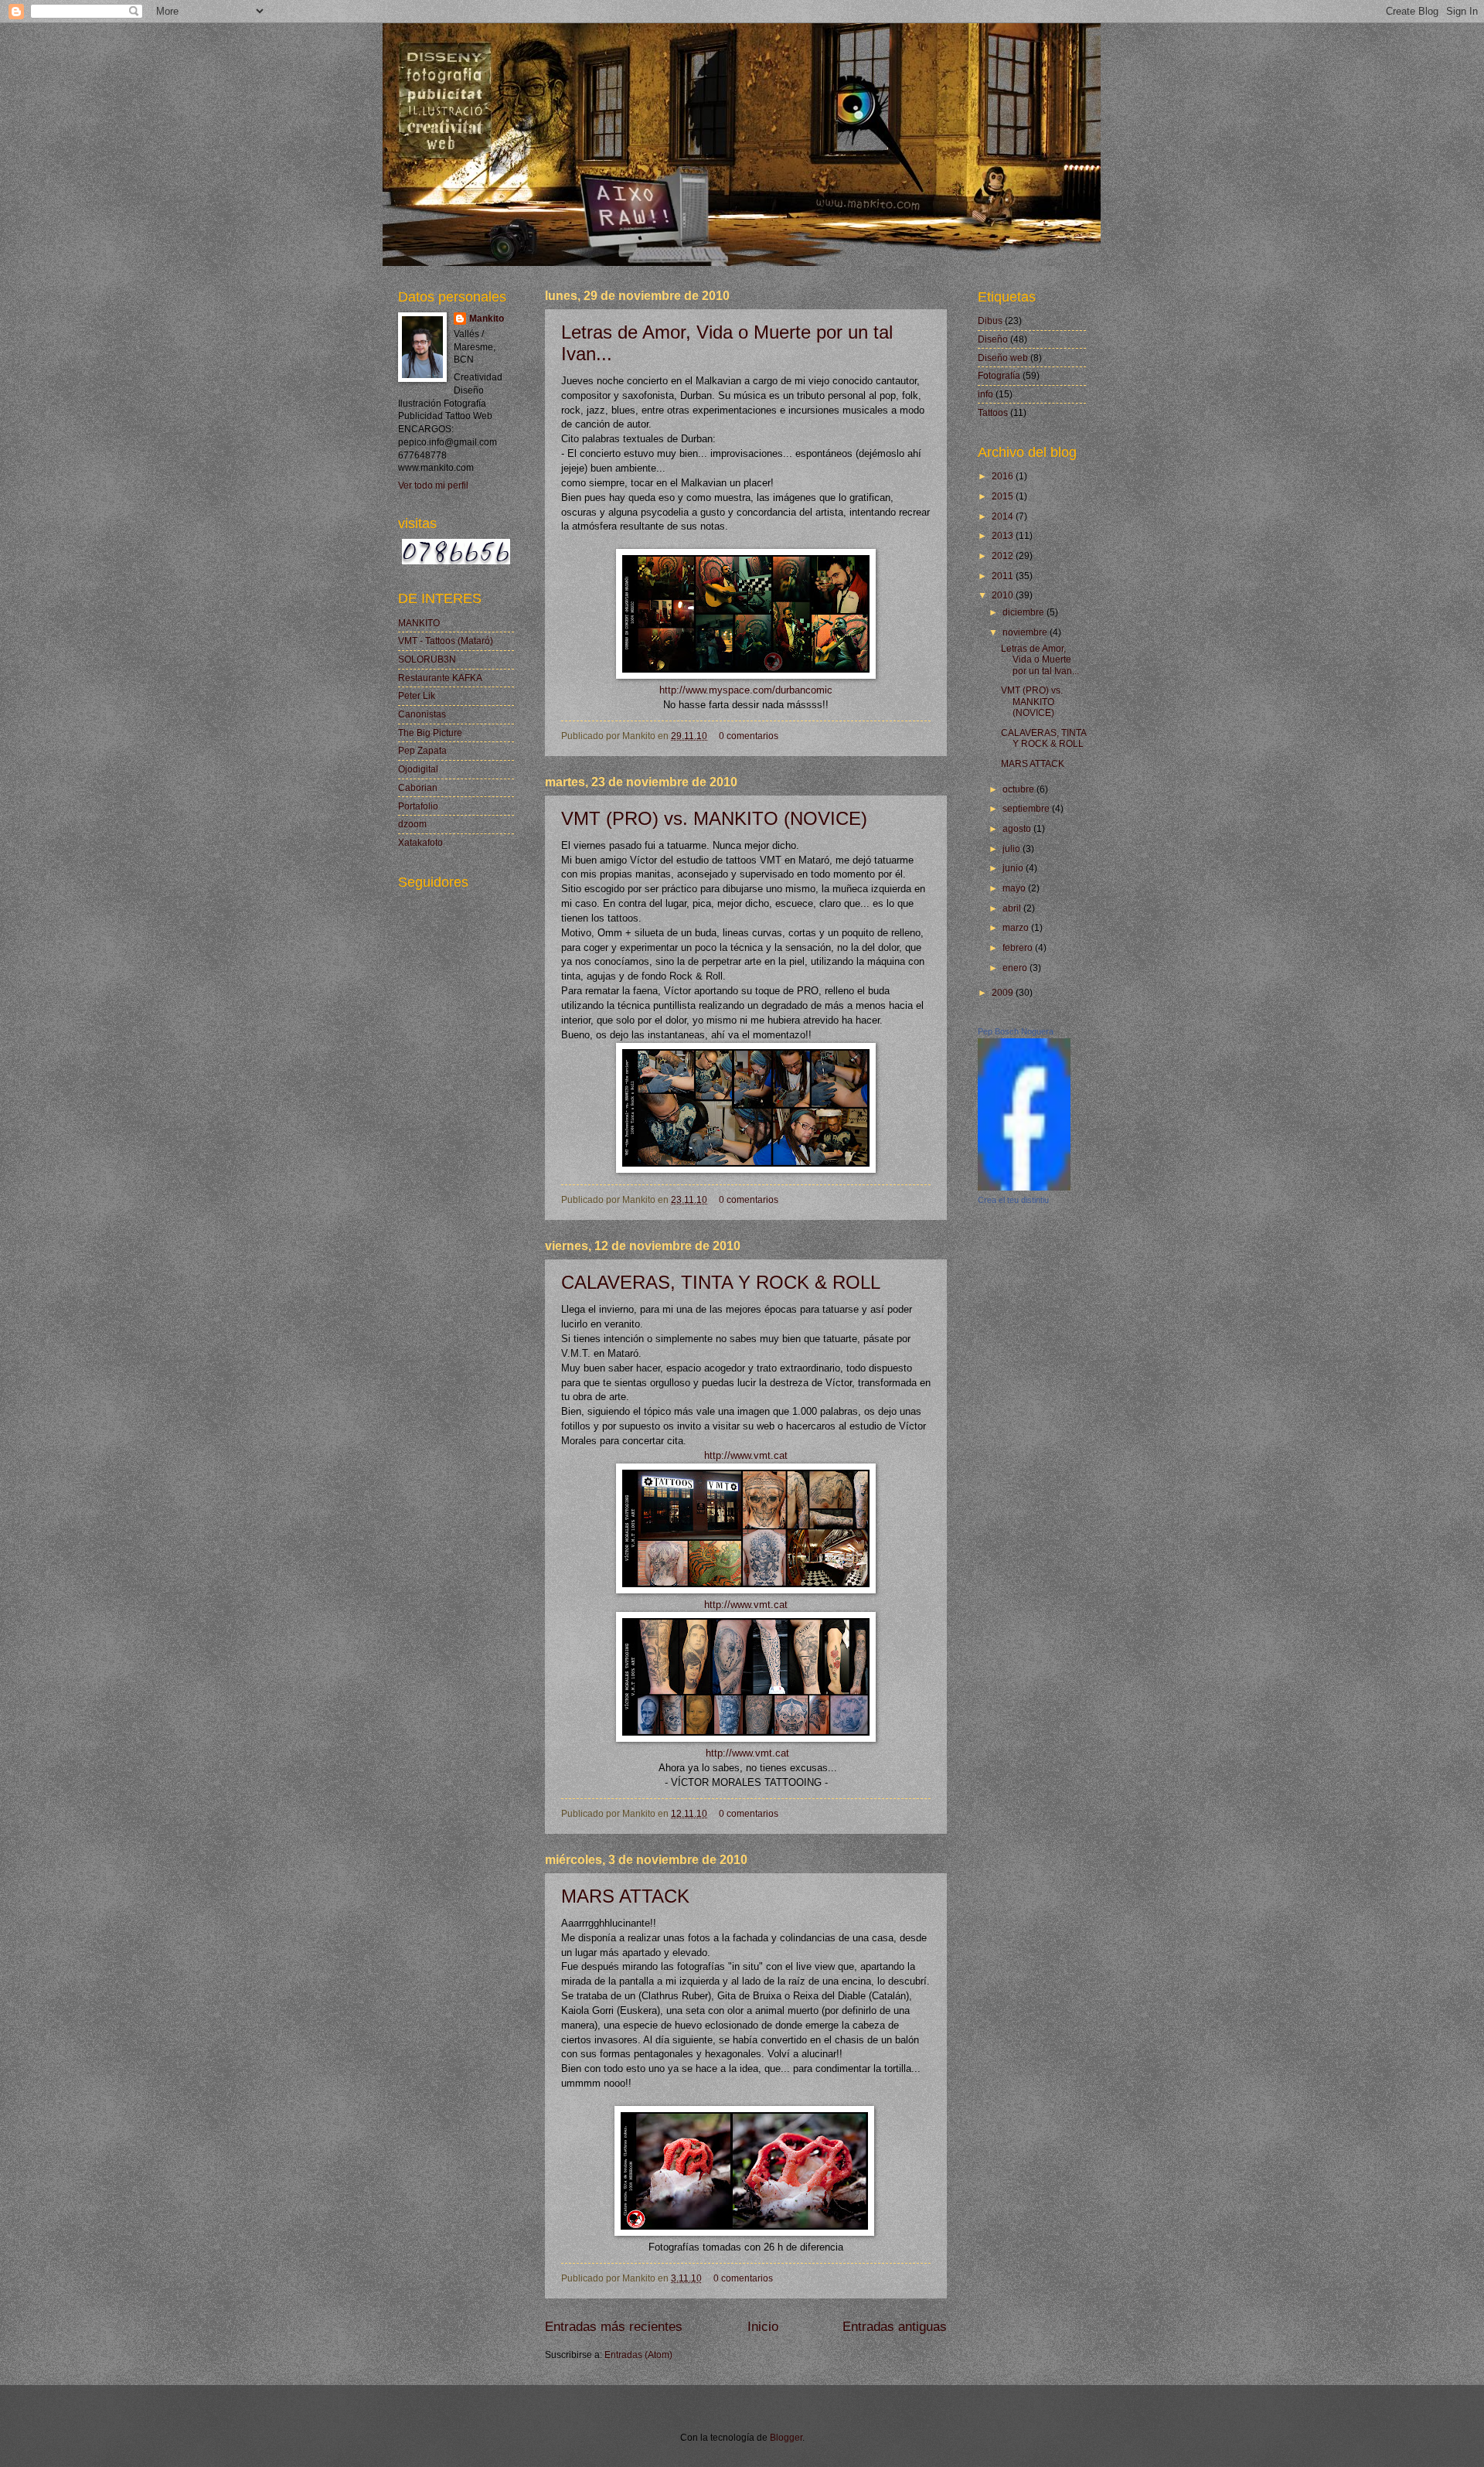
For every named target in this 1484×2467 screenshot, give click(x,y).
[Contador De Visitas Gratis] (456, 561)
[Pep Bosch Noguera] (1024, 1187)
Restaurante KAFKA (440, 678)
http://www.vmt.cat (746, 1456)
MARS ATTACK (625, 1896)
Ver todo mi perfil (433, 486)
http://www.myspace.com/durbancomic (746, 690)
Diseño (993, 339)
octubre (1019, 789)
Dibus (990, 321)
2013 (1004, 536)
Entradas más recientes (614, 2327)
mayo (1015, 888)
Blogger (786, 2438)
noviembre (1026, 632)
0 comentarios (749, 736)
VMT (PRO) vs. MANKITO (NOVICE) (714, 818)
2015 (1004, 496)
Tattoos (993, 413)
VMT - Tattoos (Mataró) (446, 641)
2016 (1004, 476)
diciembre (1025, 612)
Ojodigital (418, 769)
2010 (1004, 595)
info (985, 394)
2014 (1004, 516)
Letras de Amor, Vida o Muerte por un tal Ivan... (1040, 660)
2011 (1004, 576)
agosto (1018, 829)
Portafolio (418, 806)
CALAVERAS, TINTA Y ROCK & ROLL (721, 1282)
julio (1013, 849)
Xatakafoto (420, 843)
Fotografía (999, 376)
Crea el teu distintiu (1013, 1200)
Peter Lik (417, 696)
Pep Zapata (422, 751)
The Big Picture (430, 733)
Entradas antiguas (895, 2327)
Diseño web (1003, 358)
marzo (1017, 928)
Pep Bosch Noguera (1016, 1031)
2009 (1004, 993)
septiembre (1027, 809)
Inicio (763, 2327)
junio (1014, 868)
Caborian (418, 788)
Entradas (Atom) (638, 2355)
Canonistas (422, 714)
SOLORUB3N (427, 659)
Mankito (487, 319)
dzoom (412, 824)
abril (1013, 908)
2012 (1004, 556)
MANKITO (419, 623)
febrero (1019, 948)
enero (1016, 968)
